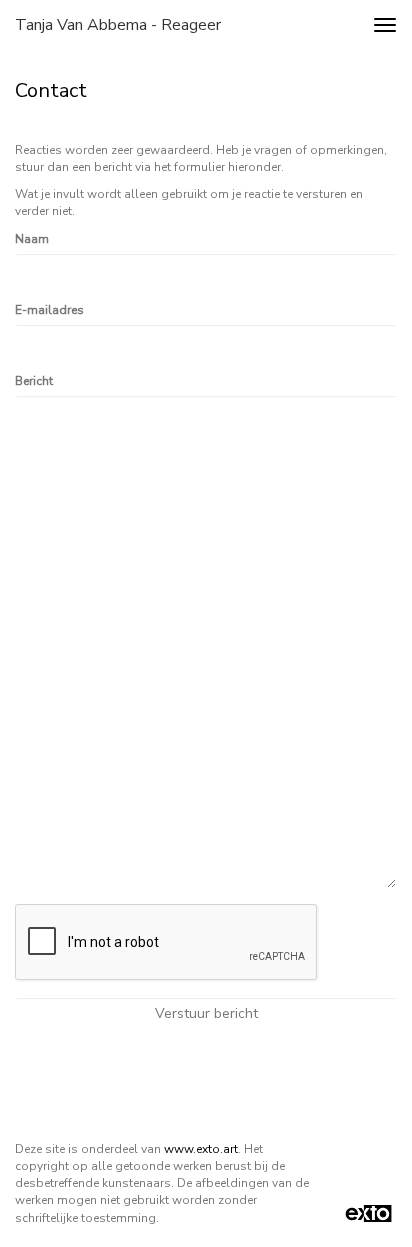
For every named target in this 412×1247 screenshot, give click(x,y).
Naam (32, 239)
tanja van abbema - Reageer (118, 25)
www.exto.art (201, 1149)
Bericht (34, 381)
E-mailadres (49, 310)
